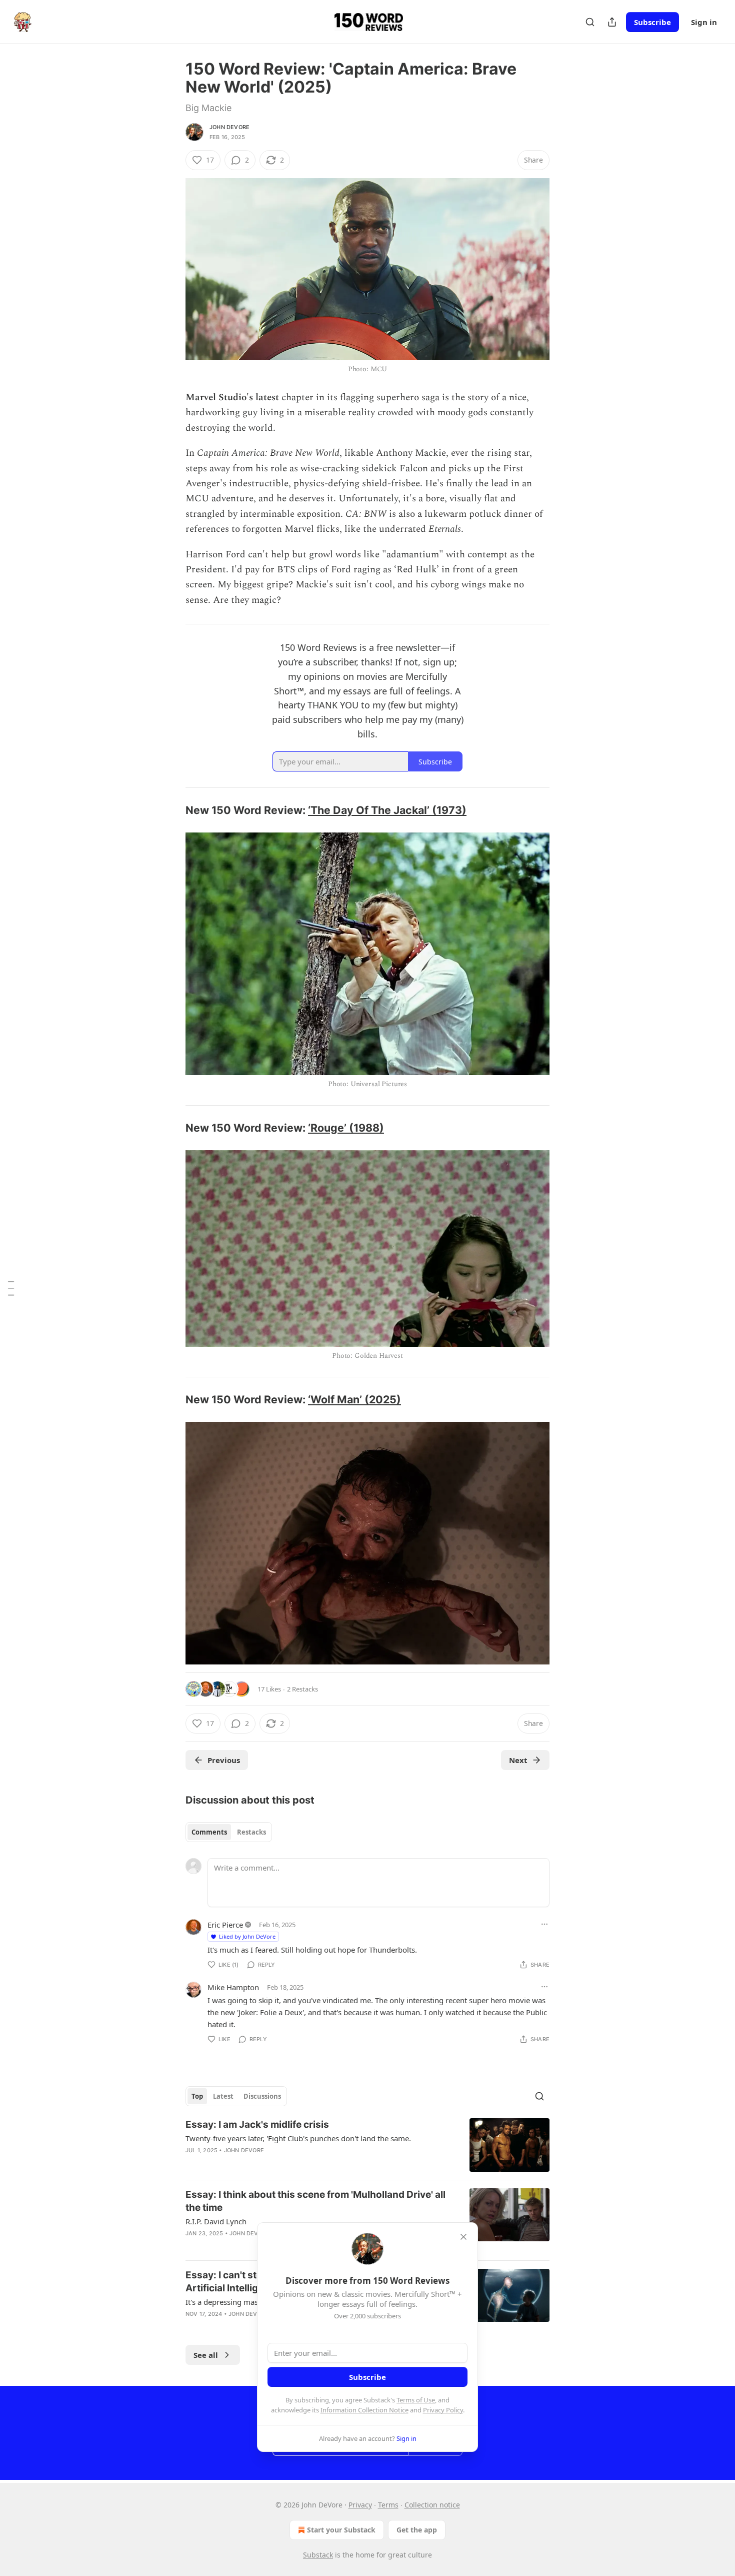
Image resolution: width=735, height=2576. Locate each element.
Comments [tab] (209, 1832)
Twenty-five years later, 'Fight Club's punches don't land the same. (298, 2138)
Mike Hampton (233, 1987)
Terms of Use (416, 2400)
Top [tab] (197, 2096)
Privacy (360, 2505)
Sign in (704, 22)
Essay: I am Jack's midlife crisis (257, 2124)
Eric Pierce (225, 1925)
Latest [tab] (223, 2096)
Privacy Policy (443, 2410)
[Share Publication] (612, 22)
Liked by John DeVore (247, 1936)
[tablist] (229, 1832)
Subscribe (652, 22)
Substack (318, 2555)
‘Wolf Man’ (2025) (354, 1399)
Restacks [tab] (251, 1832)
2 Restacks (302, 1689)
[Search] (590, 22)
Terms (388, 2505)
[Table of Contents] (11, 1288)
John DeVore (229, 127)
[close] (463, 2237)
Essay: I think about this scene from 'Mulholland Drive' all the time (315, 2201)
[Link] (171, 810)
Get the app (417, 2530)
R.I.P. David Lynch (216, 2221)
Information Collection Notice (364, 2410)
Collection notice (432, 2505)
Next (518, 1760)
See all (206, 2355)
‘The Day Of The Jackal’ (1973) (387, 810)
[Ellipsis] (544, 1924)
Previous (224, 1760)
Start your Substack (341, 2530)
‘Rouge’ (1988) (346, 1128)
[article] (367, 2145)
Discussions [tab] (262, 2096)
